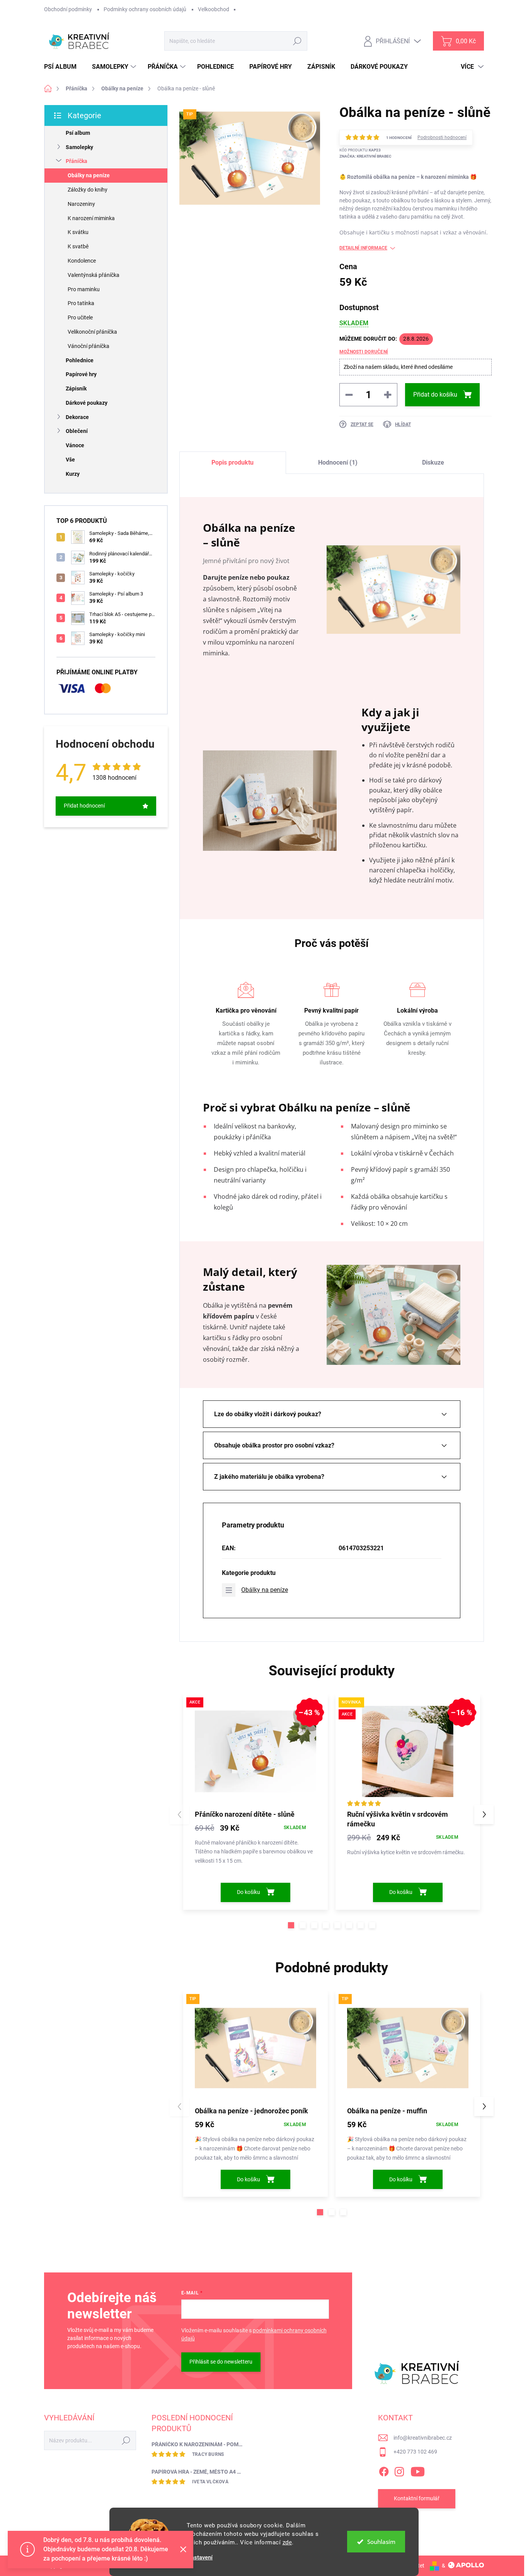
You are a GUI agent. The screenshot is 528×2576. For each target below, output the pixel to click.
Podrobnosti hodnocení (442, 137)
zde (287, 2542)
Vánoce (75, 445)
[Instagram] (399, 2470)
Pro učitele (80, 317)
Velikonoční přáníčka (92, 332)
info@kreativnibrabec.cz (423, 2438)
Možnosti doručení (364, 352)
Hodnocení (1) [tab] (338, 462)
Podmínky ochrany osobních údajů (145, 9)
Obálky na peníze (89, 175)
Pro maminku (84, 289)
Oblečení (77, 431)
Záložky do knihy (88, 190)
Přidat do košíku (435, 395)
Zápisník (76, 389)
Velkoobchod (214, 9)
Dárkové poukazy (87, 403)
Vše (70, 460)
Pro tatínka (81, 303)
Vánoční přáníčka (89, 346)
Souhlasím (381, 2542)
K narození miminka (91, 218)
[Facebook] (384, 2470)
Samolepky (79, 147)
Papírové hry (81, 374)
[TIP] (255, 2048)
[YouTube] (418, 2470)
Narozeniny (81, 204)
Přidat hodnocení (84, 806)
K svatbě (78, 246)
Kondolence (82, 261)
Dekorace (77, 417)
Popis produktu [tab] (232, 462)
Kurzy (73, 474)
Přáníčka (77, 161)
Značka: (365, 156)
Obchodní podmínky (68, 9)
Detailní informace (363, 248)
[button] (291, 1925)
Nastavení (200, 2558)
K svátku (78, 232)
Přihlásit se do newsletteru (221, 2362)
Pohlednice (80, 360)
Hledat (297, 41)
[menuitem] (63, 67)
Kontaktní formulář (417, 2498)
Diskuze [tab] (433, 462)
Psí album (78, 133)
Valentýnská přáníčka (94, 275)
